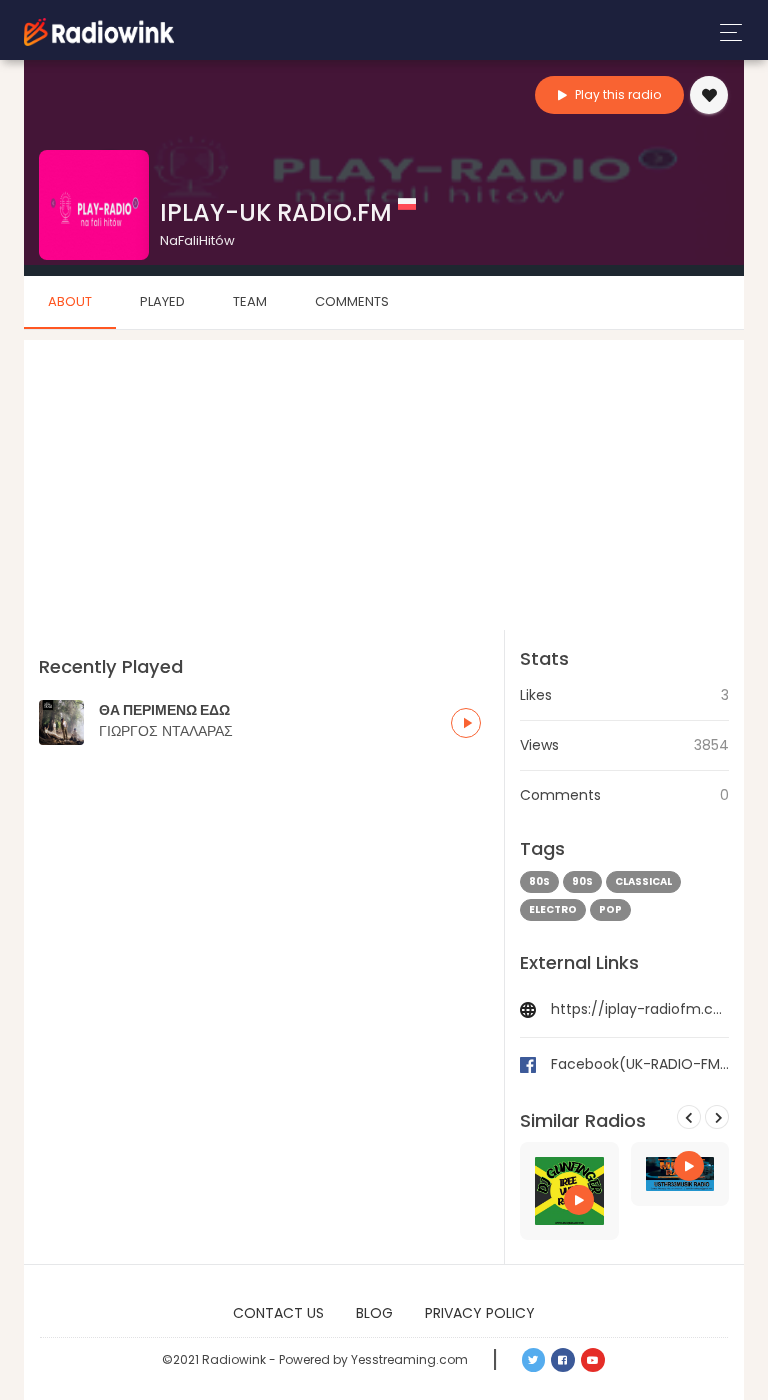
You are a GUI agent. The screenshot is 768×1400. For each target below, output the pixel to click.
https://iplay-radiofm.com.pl (640, 1009)
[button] (466, 723)
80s (539, 881)
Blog (374, 1313)
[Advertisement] (384, 480)
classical (643, 881)
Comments (352, 301)
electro (553, 909)
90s (582, 881)
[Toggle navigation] (725, 32)
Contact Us (278, 1313)
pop (610, 909)
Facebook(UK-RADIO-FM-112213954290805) (640, 1064)
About (70, 301)
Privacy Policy (480, 1313)
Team (250, 301)
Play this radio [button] (616, 94)
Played (162, 301)
